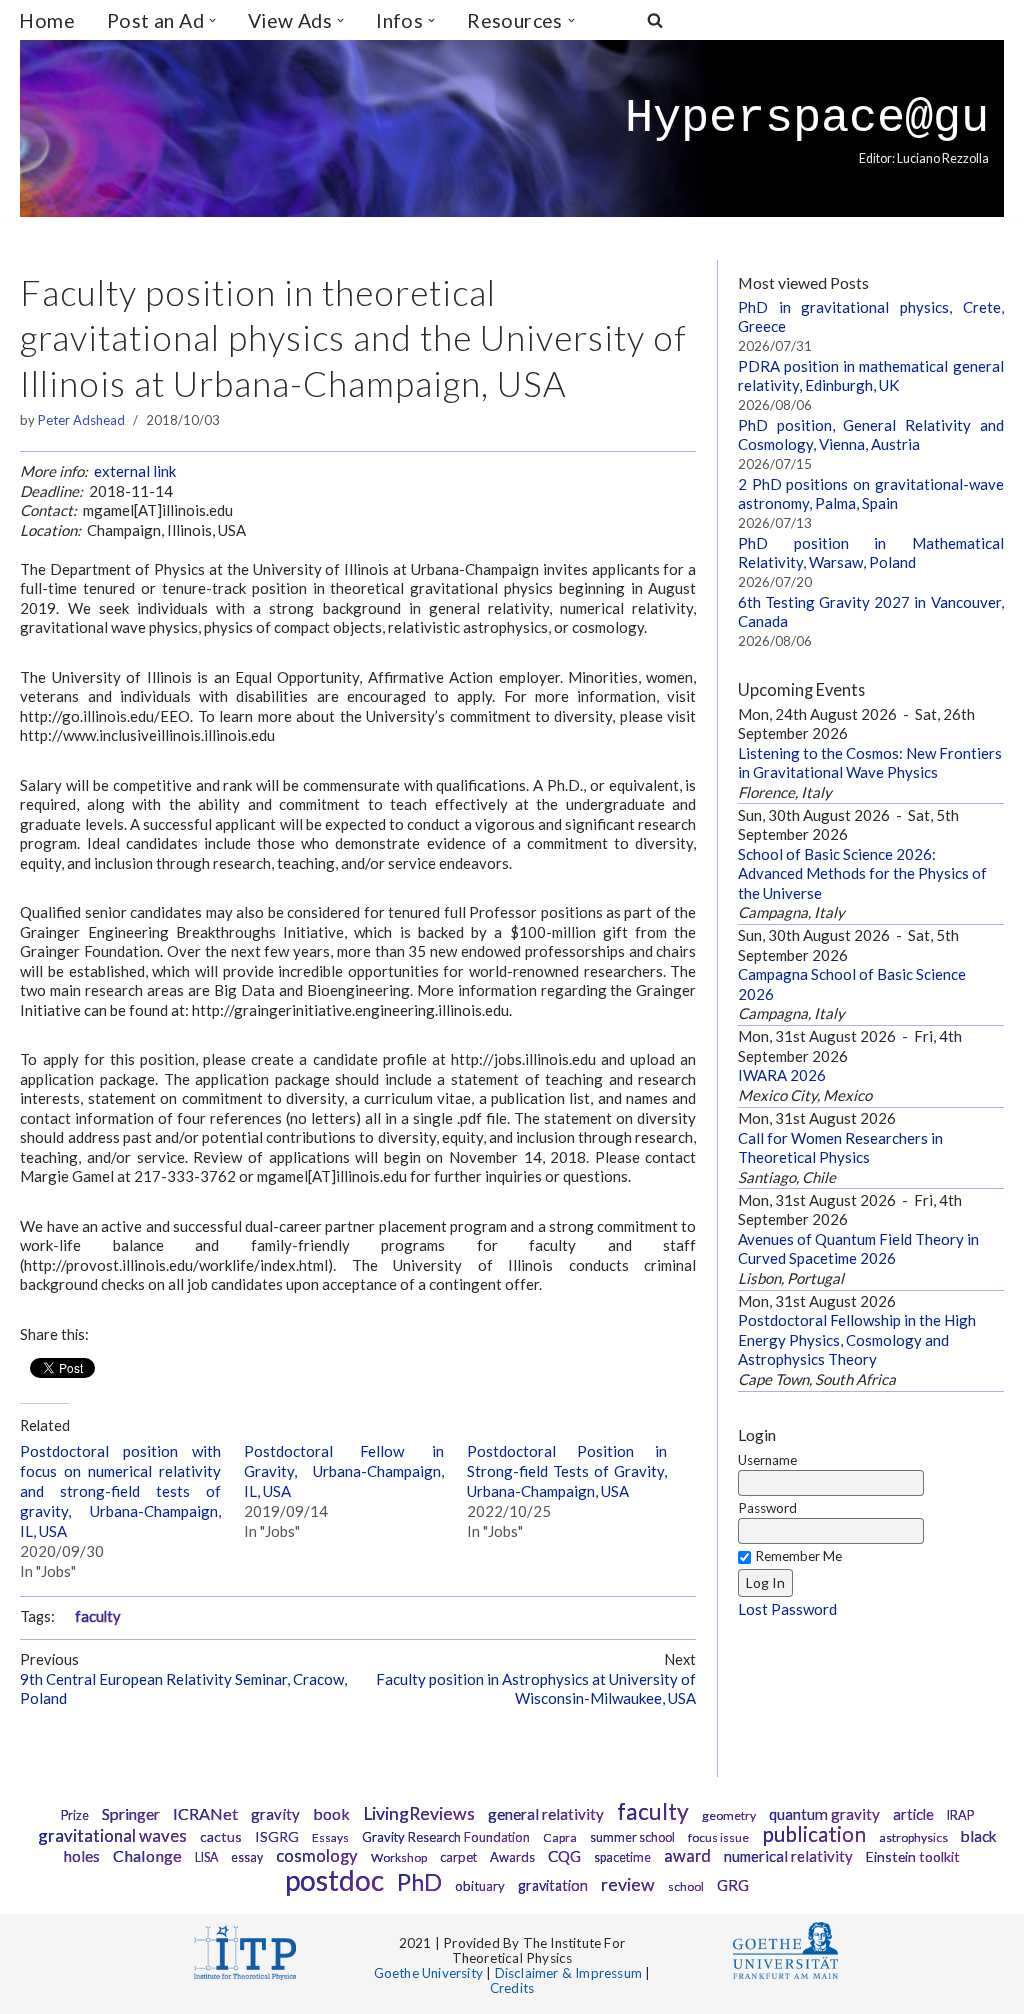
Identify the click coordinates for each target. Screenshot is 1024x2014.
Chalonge (147, 1855)
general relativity (546, 1814)
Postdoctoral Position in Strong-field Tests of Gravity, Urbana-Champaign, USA (567, 1471)
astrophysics (913, 1837)
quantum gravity (824, 1814)
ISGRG (277, 1836)
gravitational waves (112, 1835)
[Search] (655, 20)
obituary (480, 1886)
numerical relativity (788, 1856)
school (686, 1886)
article (913, 1814)
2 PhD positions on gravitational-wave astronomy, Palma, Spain (870, 494)
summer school (632, 1837)
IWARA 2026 (782, 1075)
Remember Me (798, 1556)
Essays (330, 1837)
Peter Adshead (81, 420)
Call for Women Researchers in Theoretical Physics (840, 1148)
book (331, 1813)
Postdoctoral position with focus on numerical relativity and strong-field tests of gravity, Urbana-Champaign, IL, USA (120, 1491)
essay (247, 1857)
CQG (564, 1856)
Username (767, 1460)
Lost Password (787, 1609)
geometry (729, 1815)
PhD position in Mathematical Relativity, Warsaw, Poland (870, 553)
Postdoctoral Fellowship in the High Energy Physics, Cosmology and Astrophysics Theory (857, 1339)
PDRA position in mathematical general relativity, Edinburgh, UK (870, 376)
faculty (98, 1616)
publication (814, 1833)
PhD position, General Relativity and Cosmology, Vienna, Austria (870, 435)
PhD (419, 1882)
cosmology (317, 1856)
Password (767, 1508)
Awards (512, 1857)
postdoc (334, 1880)
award (687, 1856)
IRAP (960, 1815)
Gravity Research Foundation (446, 1837)
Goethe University (428, 1973)
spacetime (622, 1857)
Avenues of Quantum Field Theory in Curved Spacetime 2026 (858, 1249)
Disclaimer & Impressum (568, 1973)
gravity (275, 1814)
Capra (560, 1837)
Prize (75, 1815)
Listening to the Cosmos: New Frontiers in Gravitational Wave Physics (870, 763)
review (628, 1884)
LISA (206, 1857)
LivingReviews (419, 1813)
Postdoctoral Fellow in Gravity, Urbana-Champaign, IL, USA (344, 1471)
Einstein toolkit (913, 1856)
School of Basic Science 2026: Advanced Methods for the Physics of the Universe (862, 873)
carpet (458, 1857)
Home (47, 20)
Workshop (399, 1857)
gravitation (553, 1885)
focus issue (718, 1837)
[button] (212, 20)
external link (135, 471)
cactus (221, 1836)
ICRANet (205, 1813)
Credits (512, 1988)
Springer (131, 1813)
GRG (733, 1885)
